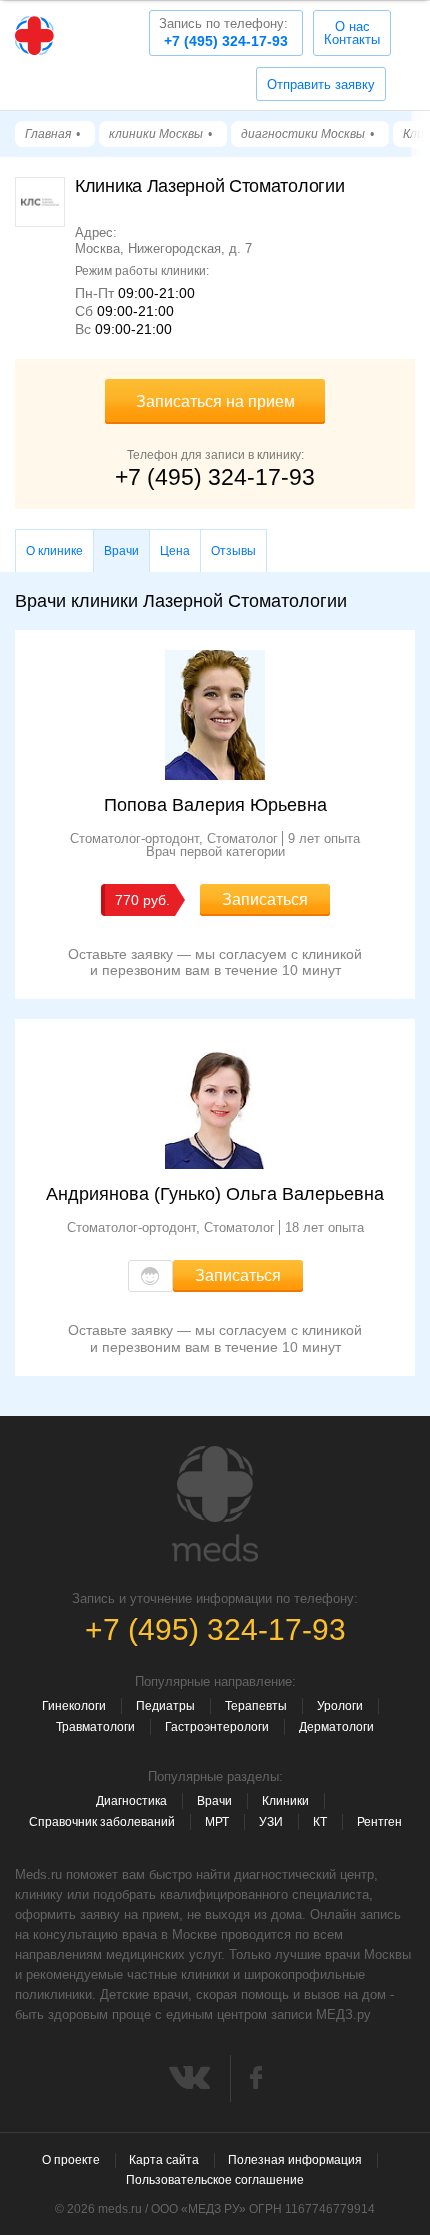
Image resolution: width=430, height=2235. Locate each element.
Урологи (340, 1706)
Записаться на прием (215, 401)
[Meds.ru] (215, 1504)
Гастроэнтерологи (217, 1727)
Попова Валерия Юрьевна (215, 805)
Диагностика (131, 1801)
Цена (175, 551)
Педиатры (165, 1706)
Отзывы (233, 551)
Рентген (379, 1822)
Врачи (214, 1801)
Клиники (285, 1801)
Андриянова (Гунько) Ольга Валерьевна (215, 1194)
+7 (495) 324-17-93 (223, 32)
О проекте (71, 2160)
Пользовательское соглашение (215, 2180)
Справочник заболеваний (102, 1822)
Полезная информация (295, 2160)
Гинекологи (74, 1706)
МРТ (217, 1822)
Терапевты (256, 1706)
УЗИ (271, 1822)
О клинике (54, 551)
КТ (320, 1822)
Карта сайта (164, 2160)
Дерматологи (336, 1727)
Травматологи (95, 1727)
